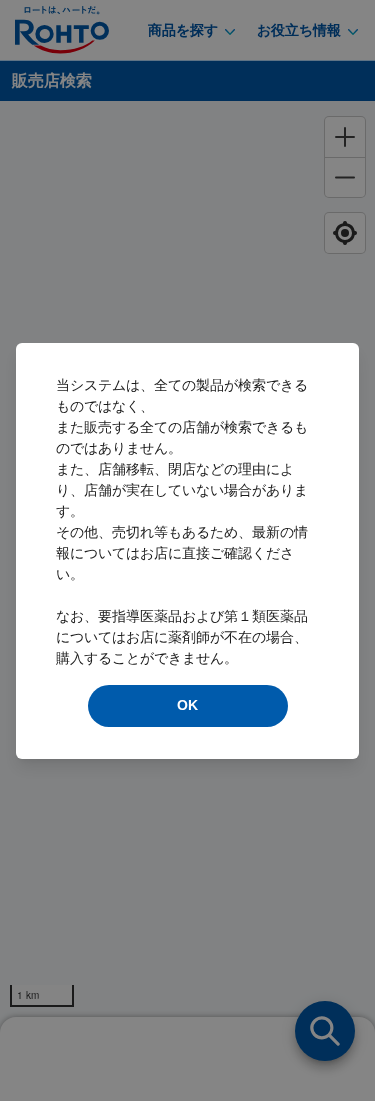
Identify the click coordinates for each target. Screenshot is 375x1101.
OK (187, 705)
